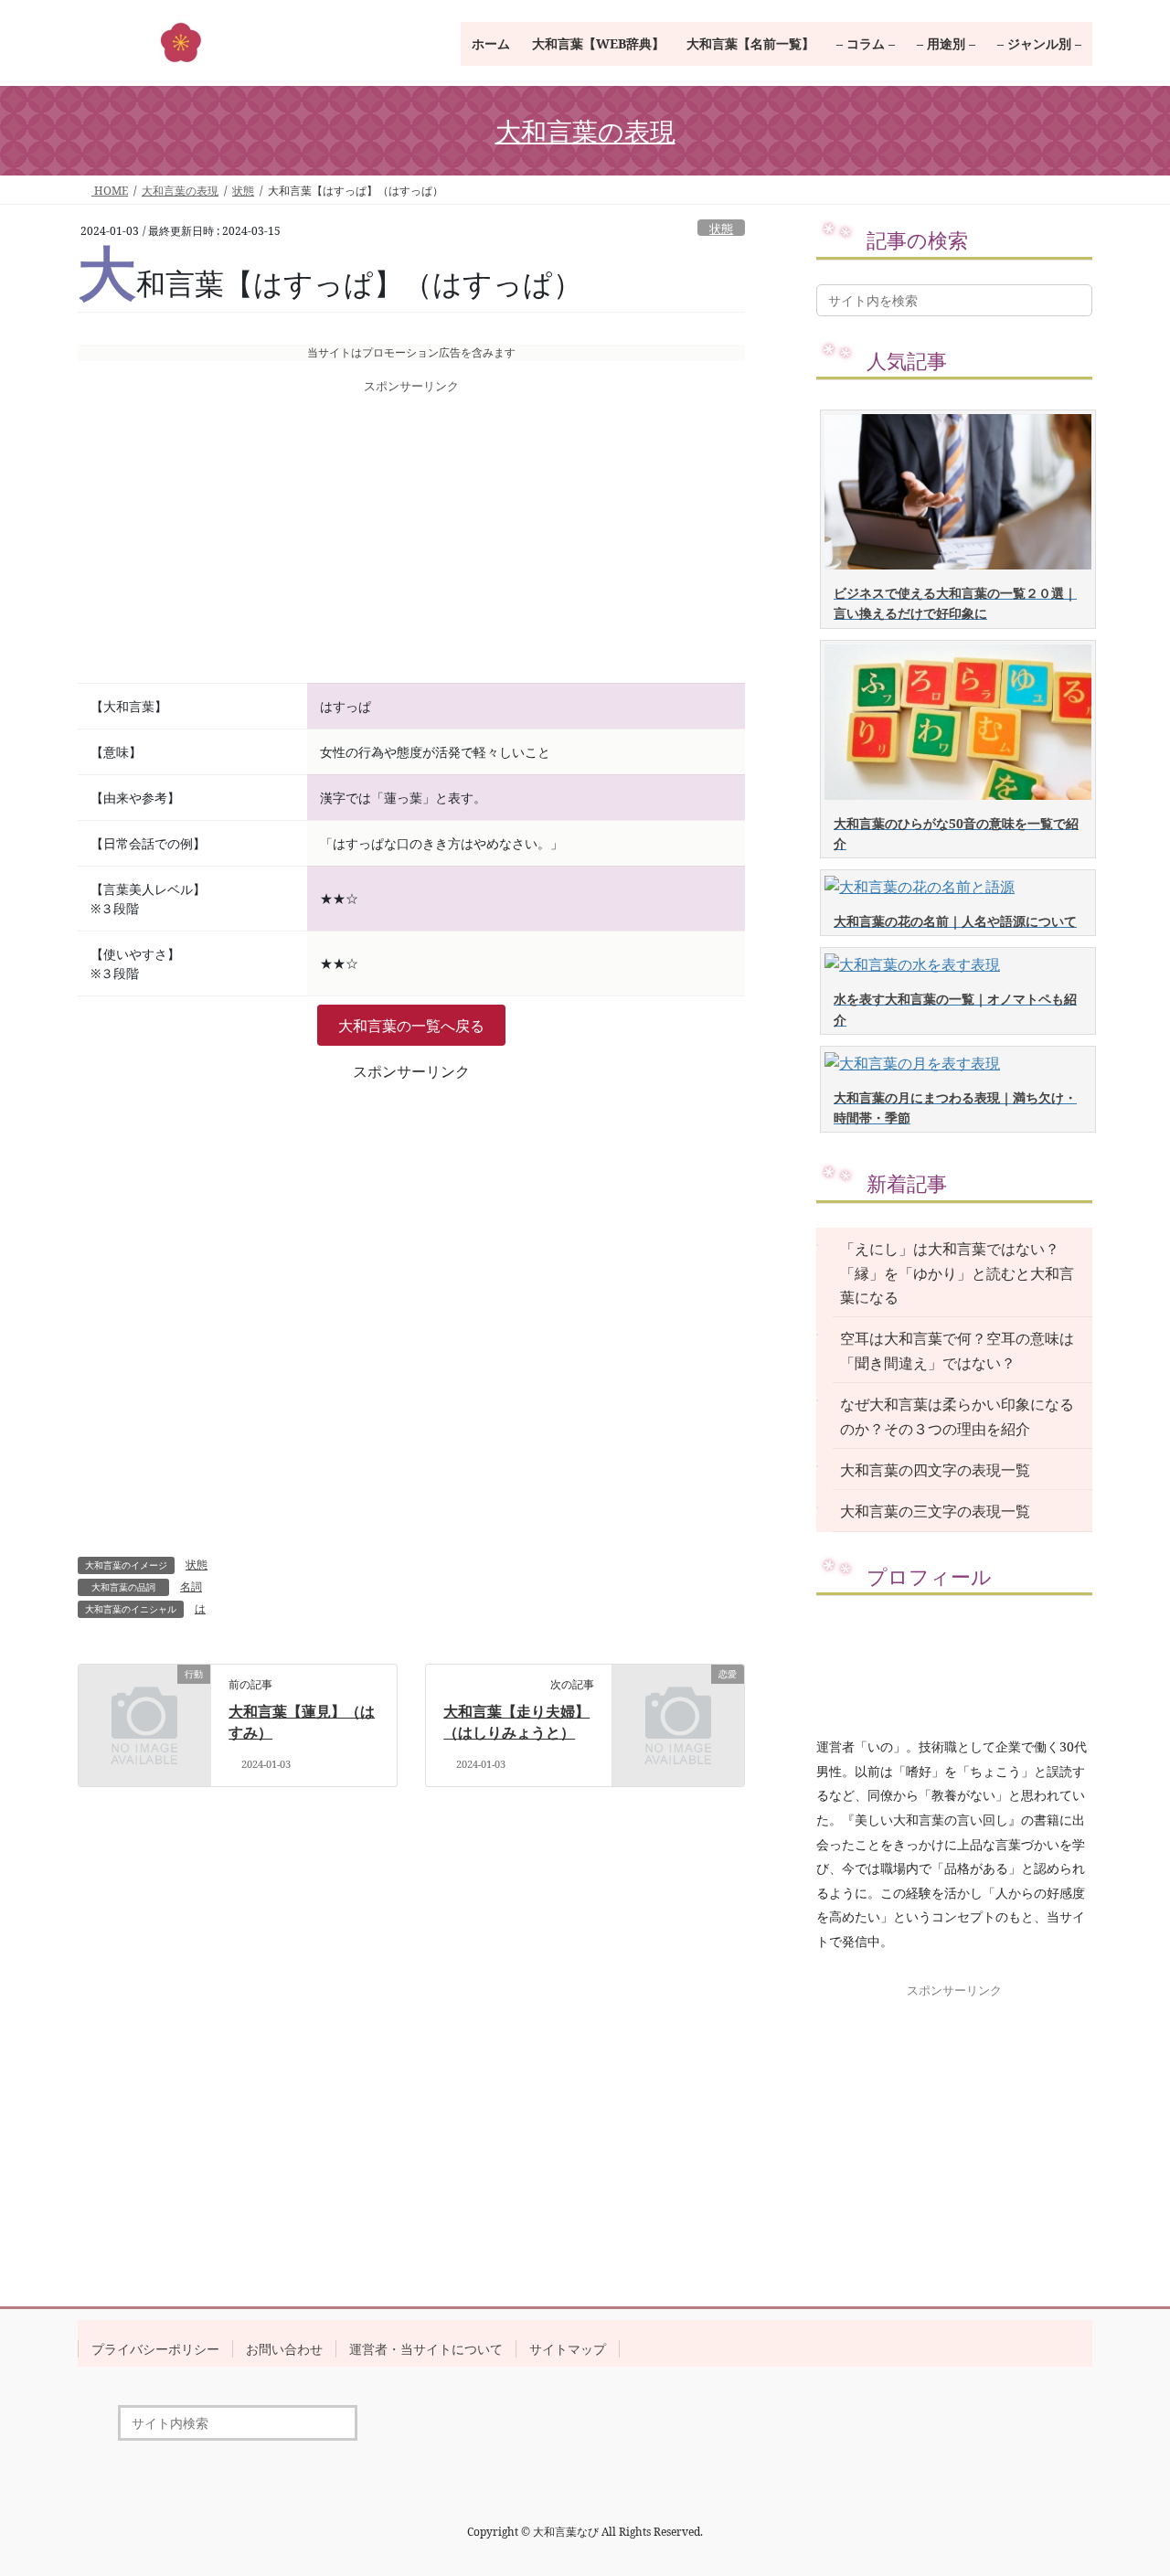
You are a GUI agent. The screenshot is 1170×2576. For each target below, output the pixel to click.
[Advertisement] (411, 540)
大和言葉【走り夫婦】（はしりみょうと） (516, 1721)
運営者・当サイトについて (426, 2349)
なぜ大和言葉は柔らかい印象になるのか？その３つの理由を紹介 (957, 1416)
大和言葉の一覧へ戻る (411, 1026)
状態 (721, 229)
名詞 (191, 1586)
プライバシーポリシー (155, 2349)
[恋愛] (678, 1704)
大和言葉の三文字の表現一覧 (935, 1511)
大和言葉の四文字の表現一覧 (935, 1470)
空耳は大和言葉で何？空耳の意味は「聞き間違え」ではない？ (957, 1350)
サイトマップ (568, 2349)
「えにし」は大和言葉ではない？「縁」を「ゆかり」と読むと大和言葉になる (957, 1273)
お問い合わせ (284, 2349)
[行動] (144, 1704)
